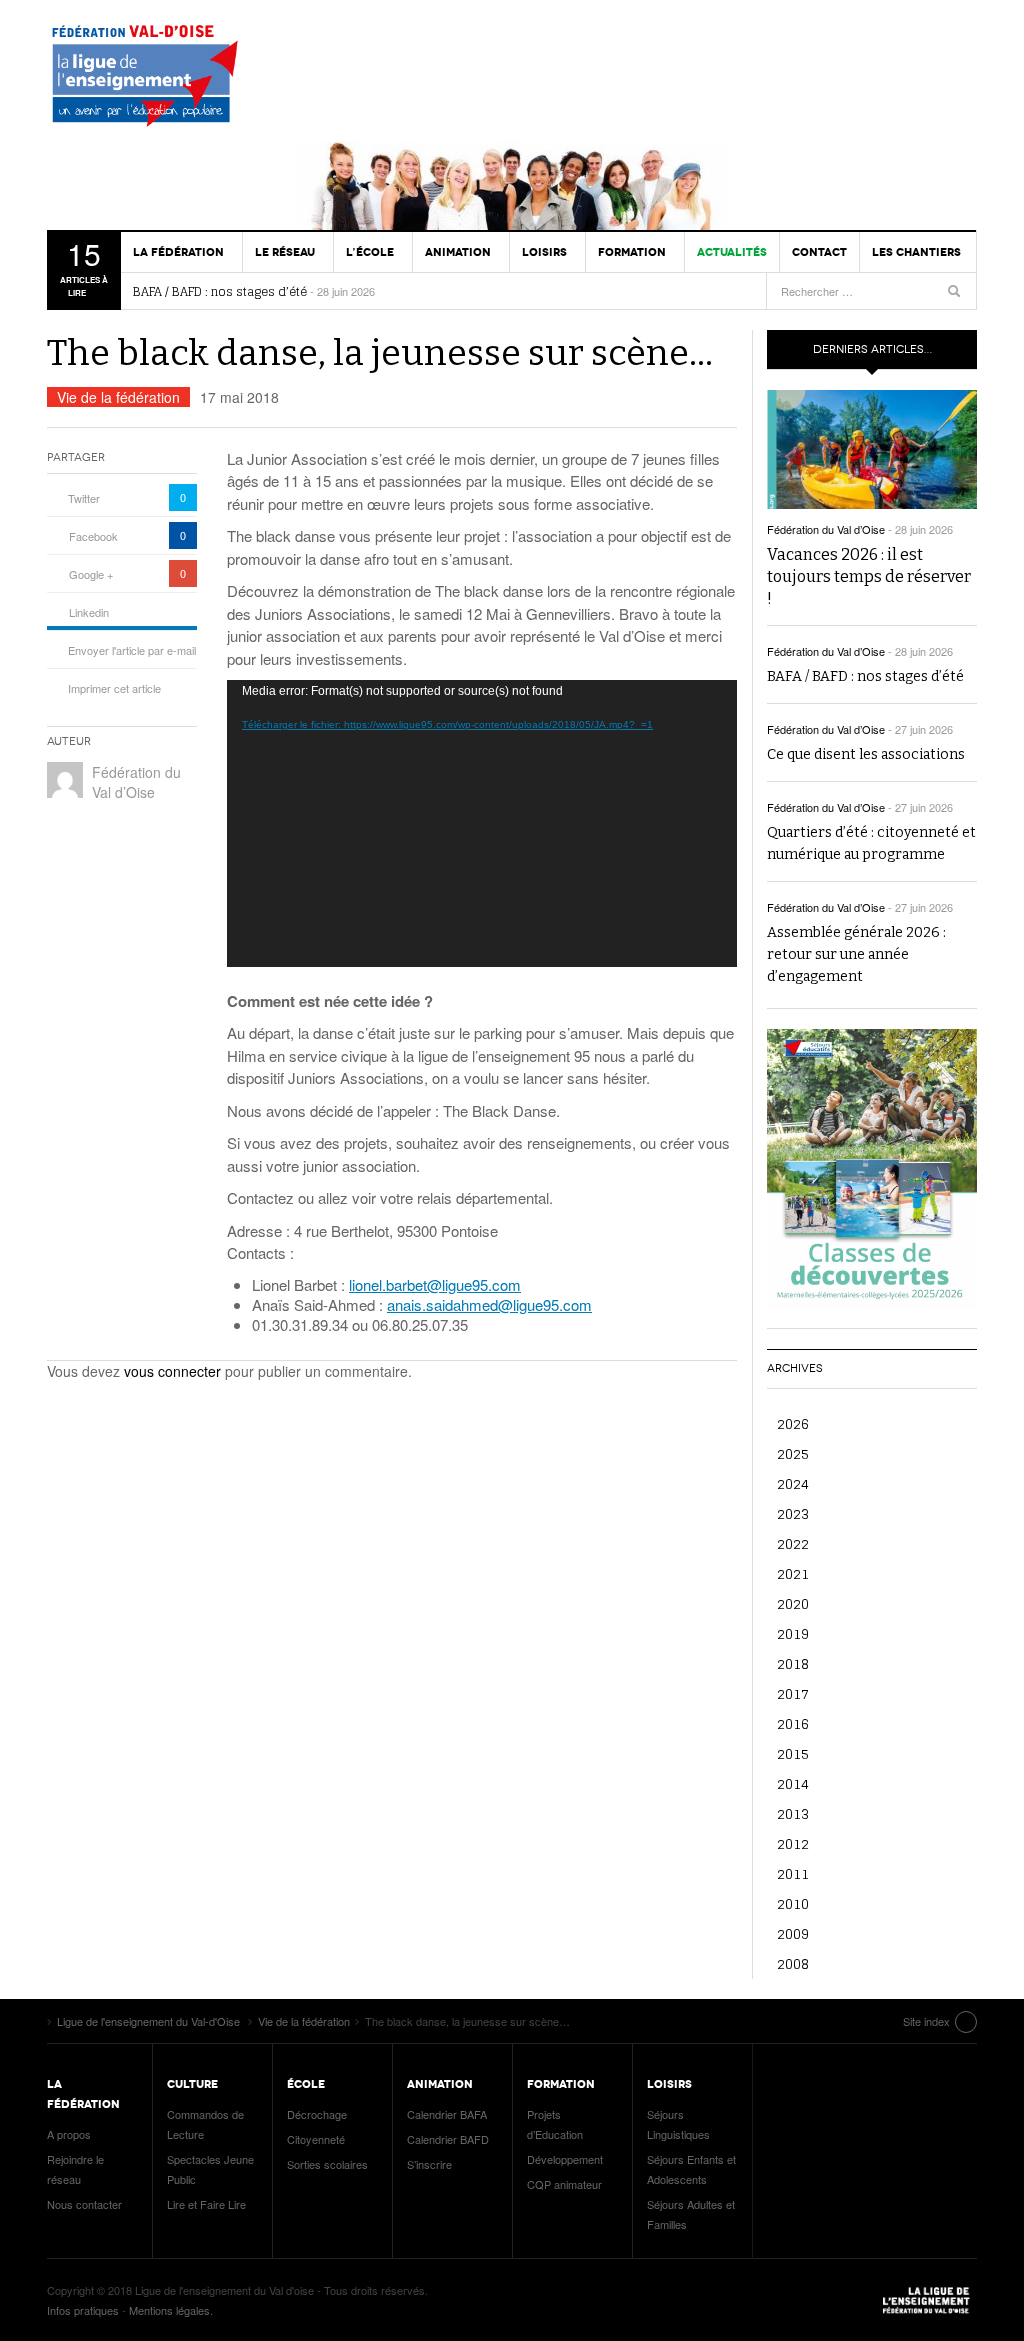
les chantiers (916, 252)
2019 (793, 1633)
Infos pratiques (83, 2310)
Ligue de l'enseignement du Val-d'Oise (927, 2300)
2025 (793, 1453)
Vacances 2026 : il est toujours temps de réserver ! (869, 576)
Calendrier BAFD (448, 2139)
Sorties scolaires (327, 2164)
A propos (69, 2134)
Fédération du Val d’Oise (136, 782)
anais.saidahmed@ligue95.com (489, 1304)
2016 (793, 1723)
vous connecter (172, 1371)
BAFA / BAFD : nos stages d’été (220, 292)
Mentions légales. (171, 2310)
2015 (793, 1753)
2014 (793, 1783)
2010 (793, 1903)
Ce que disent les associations (866, 754)
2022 (793, 1543)
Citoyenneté (316, 2139)
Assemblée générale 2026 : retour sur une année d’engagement (856, 954)
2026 (793, 1423)
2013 (793, 1813)
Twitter (84, 498)
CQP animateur (564, 2184)
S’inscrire (429, 2164)
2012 (793, 1843)
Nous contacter (84, 2204)
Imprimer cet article (114, 688)
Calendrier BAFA (447, 2114)
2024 (793, 1483)
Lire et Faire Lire (206, 2204)
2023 (793, 1513)
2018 (793, 1663)
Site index (926, 2021)
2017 (793, 1693)
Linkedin (89, 612)
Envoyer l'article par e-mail (132, 650)
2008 (793, 1963)
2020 (793, 1603)
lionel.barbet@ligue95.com (435, 1284)
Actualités (732, 252)
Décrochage (317, 2114)
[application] (482, 823)
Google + (91, 574)
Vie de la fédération (118, 397)
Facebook (93, 536)
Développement (565, 2159)
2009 (793, 1933)
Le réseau (285, 252)
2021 (793, 1573)
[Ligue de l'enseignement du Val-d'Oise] (152, 80)
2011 (793, 1873)
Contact (819, 252)
